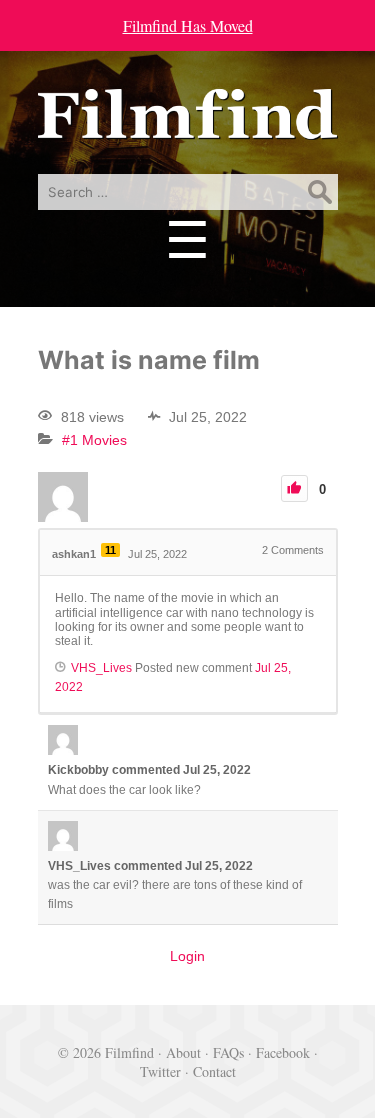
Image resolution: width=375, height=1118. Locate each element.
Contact (214, 1071)
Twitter (160, 1071)
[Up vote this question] (294, 488)
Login (187, 956)
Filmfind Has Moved (188, 25)
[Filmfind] (188, 124)
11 (110, 550)
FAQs (228, 1052)
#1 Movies (94, 440)
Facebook (283, 1052)
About (183, 1052)
